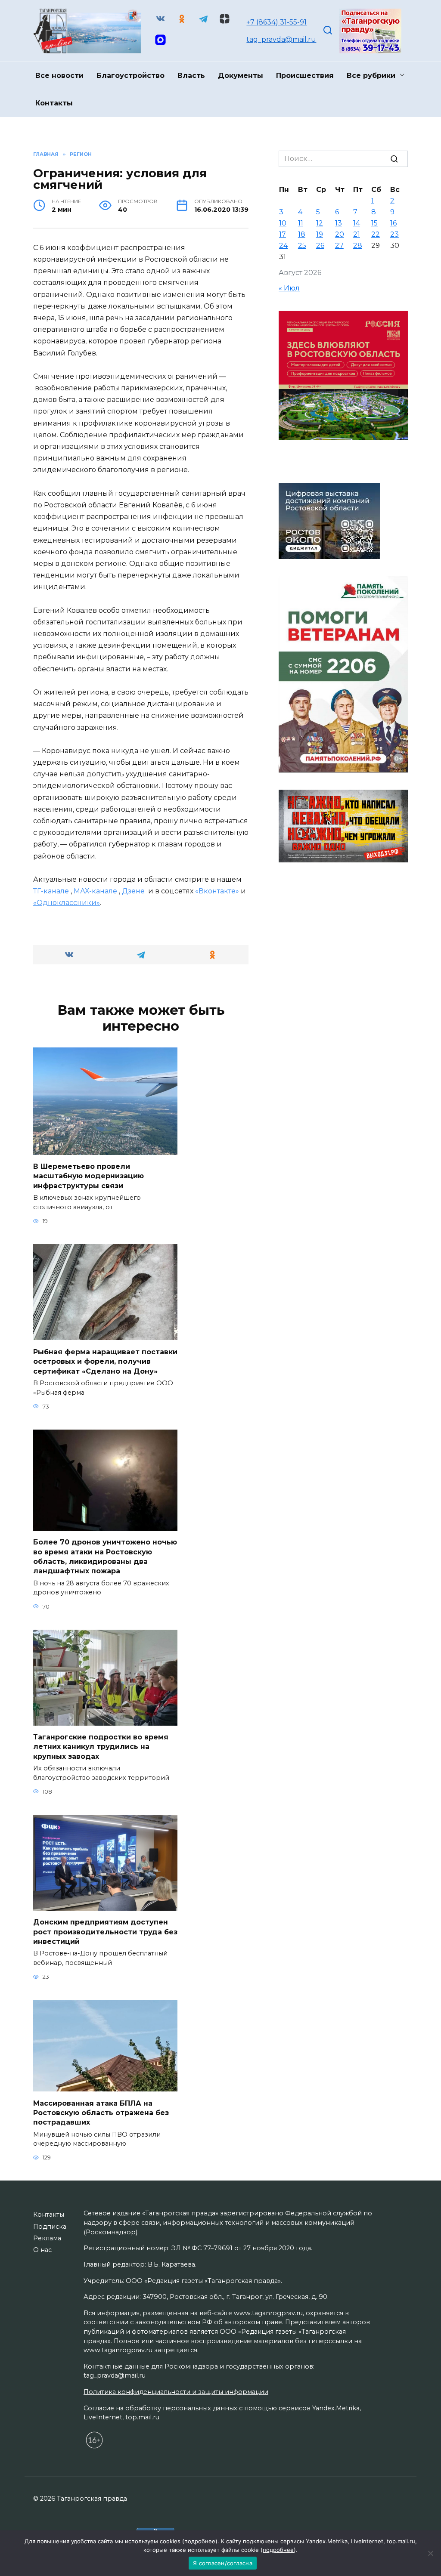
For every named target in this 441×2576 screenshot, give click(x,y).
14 (357, 223)
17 (283, 234)
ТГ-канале (52, 891)
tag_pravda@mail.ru (281, 39)
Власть (191, 76)
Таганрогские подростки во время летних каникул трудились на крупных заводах (101, 1747)
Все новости (59, 76)
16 (393, 223)
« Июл (289, 288)
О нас (42, 2250)
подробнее (200, 2541)
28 (358, 246)
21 (357, 234)
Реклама (47, 2238)
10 (283, 223)
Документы (241, 76)
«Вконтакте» (217, 891)
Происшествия (305, 76)
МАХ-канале (96, 891)
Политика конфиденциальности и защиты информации (176, 2392)
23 (394, 234)
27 (339, 246)
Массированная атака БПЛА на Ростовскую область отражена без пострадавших (101, 2113)
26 (320, 246)
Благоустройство (130, 76)
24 (283, 246)
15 (374, 223)
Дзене (134, 891)
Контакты (54, 103)
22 (376, 234)
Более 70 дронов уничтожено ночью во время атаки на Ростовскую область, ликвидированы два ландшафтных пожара (105, 1557)
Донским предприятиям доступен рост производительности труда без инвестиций (105, 1932)
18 (302, 234)
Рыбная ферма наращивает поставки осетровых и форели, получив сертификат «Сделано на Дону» (105, 1361)
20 (340, 234)
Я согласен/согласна (223, 2563)
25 (302, 246)
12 (320, 223)
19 (320, 234)
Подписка (50, 2227)
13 (339, 223)
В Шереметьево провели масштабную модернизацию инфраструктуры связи (89, 1176)
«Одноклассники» (67, 903)
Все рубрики (371, 76)
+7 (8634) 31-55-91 (276, 22)
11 (301, 223)
